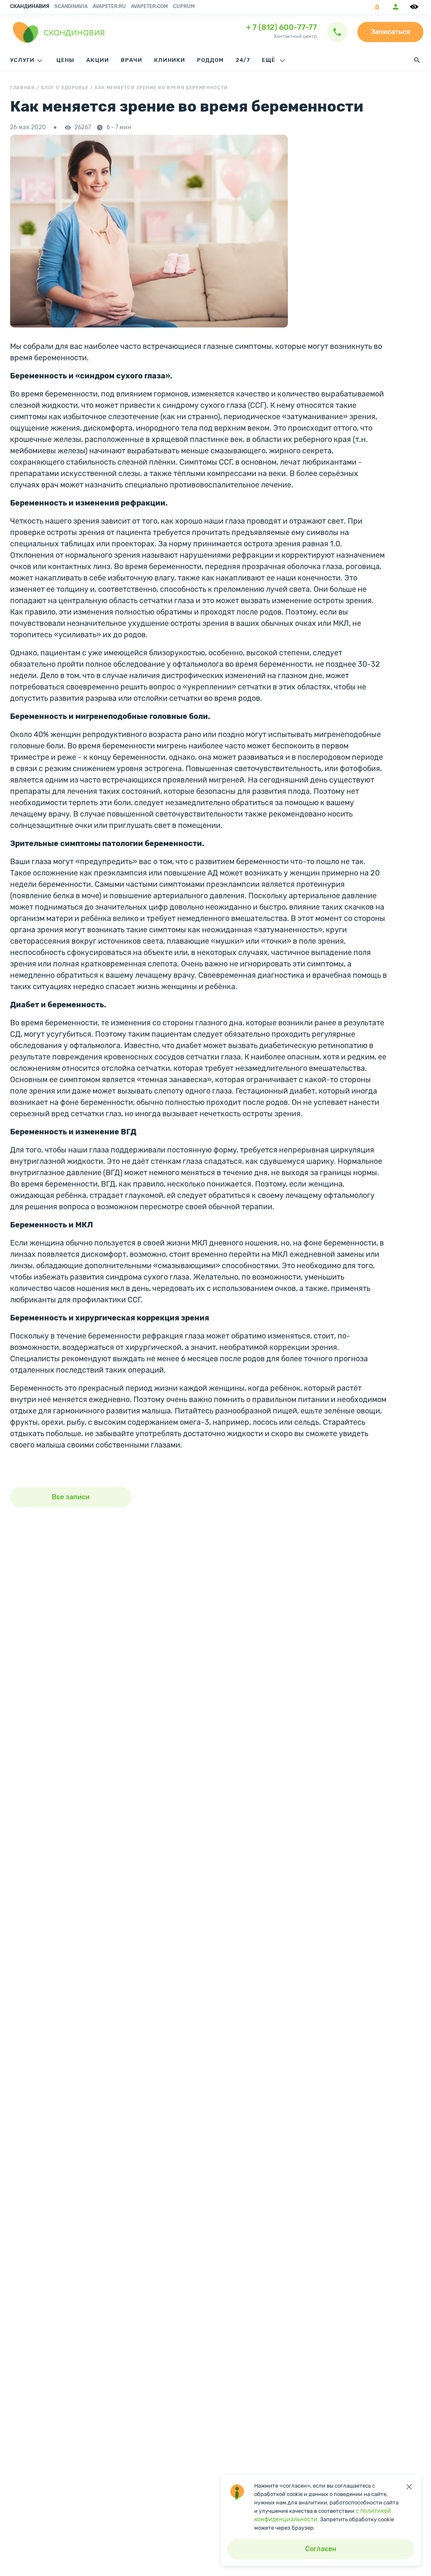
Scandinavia (71, 6)
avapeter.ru (109, 6)
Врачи (132, 60)
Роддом (210, 60)
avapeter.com (149, 6)
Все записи (71, 1497)
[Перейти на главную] (59, 32)
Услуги (22, 60)
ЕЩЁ (269, 60)
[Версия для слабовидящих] (415, 7)
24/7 (243, 60)
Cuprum (184, 6)
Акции (97, 60)
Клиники (170, 60)
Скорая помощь (377, 7)
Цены (65, 60)
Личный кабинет (396, 7)
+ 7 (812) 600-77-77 (282, 27)
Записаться (390, 32)
